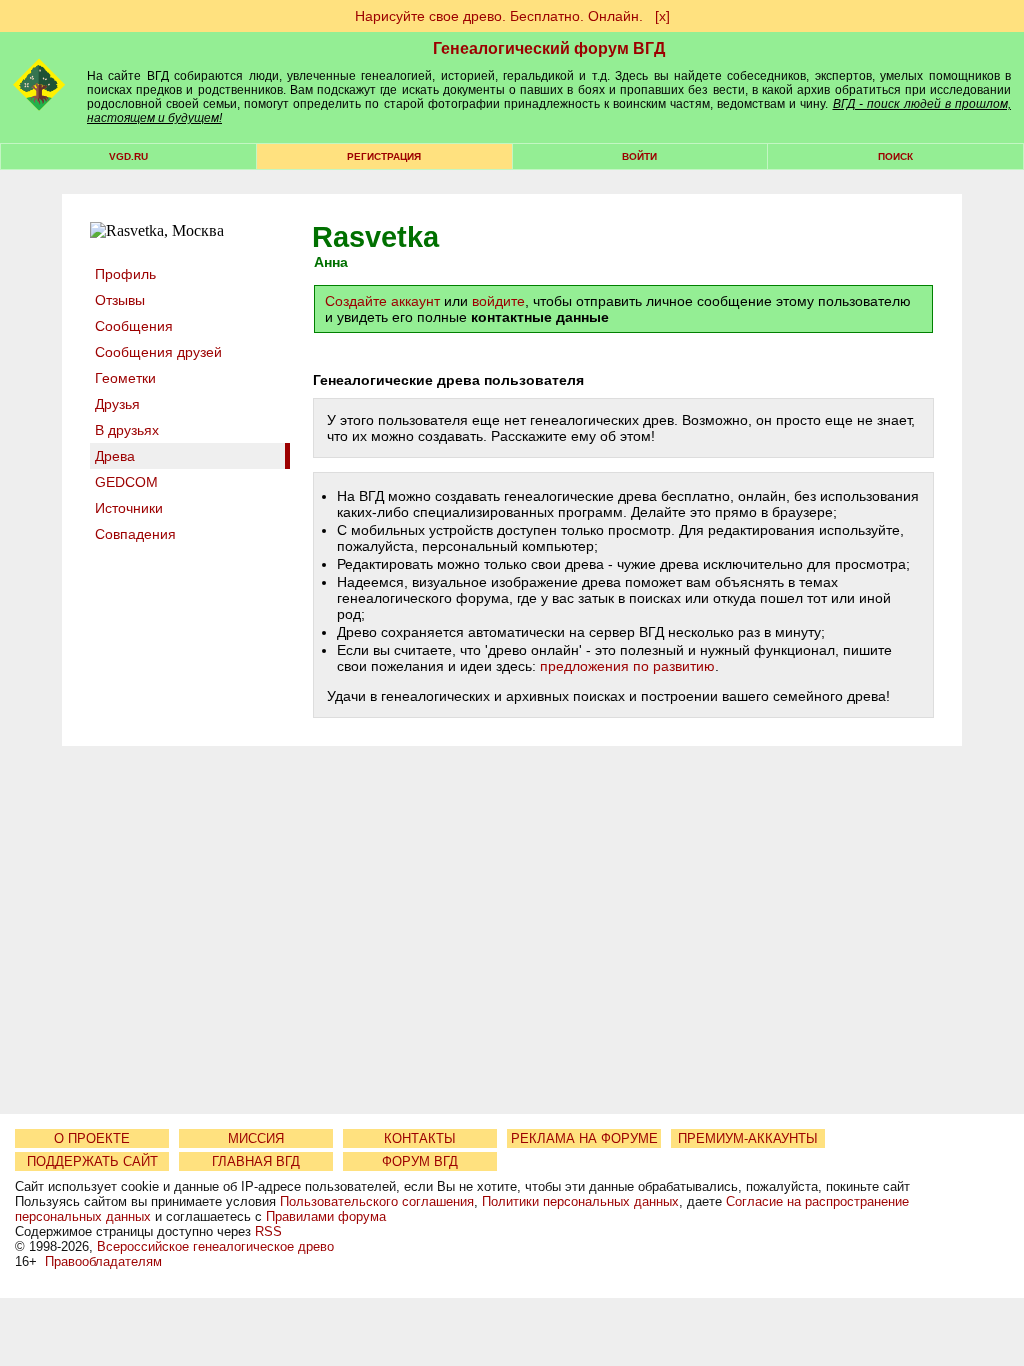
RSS (268, 1231)
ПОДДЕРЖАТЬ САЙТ (92, 1161)
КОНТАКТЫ (420, 1138)
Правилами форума (326, 1216)
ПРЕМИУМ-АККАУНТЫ (748, 1138)
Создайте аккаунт (382, 301)
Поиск (895, 156)
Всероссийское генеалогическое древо (215, 1246)
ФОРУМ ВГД (420, 1161)
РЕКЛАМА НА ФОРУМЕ (584, 1138)
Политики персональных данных (580, 1201)
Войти (639, 156)
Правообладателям (103, 1261)
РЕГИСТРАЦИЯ (384, 156)
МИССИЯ (256, 1138)
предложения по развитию (627, 666)
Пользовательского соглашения (377, 1201)
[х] (662, 16)
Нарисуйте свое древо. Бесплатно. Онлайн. (499, 16)
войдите (498, 301)
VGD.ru (128, 156)
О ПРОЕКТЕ (92, 1138)
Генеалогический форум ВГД (549, 48)
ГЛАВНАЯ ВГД (256, 1161)
